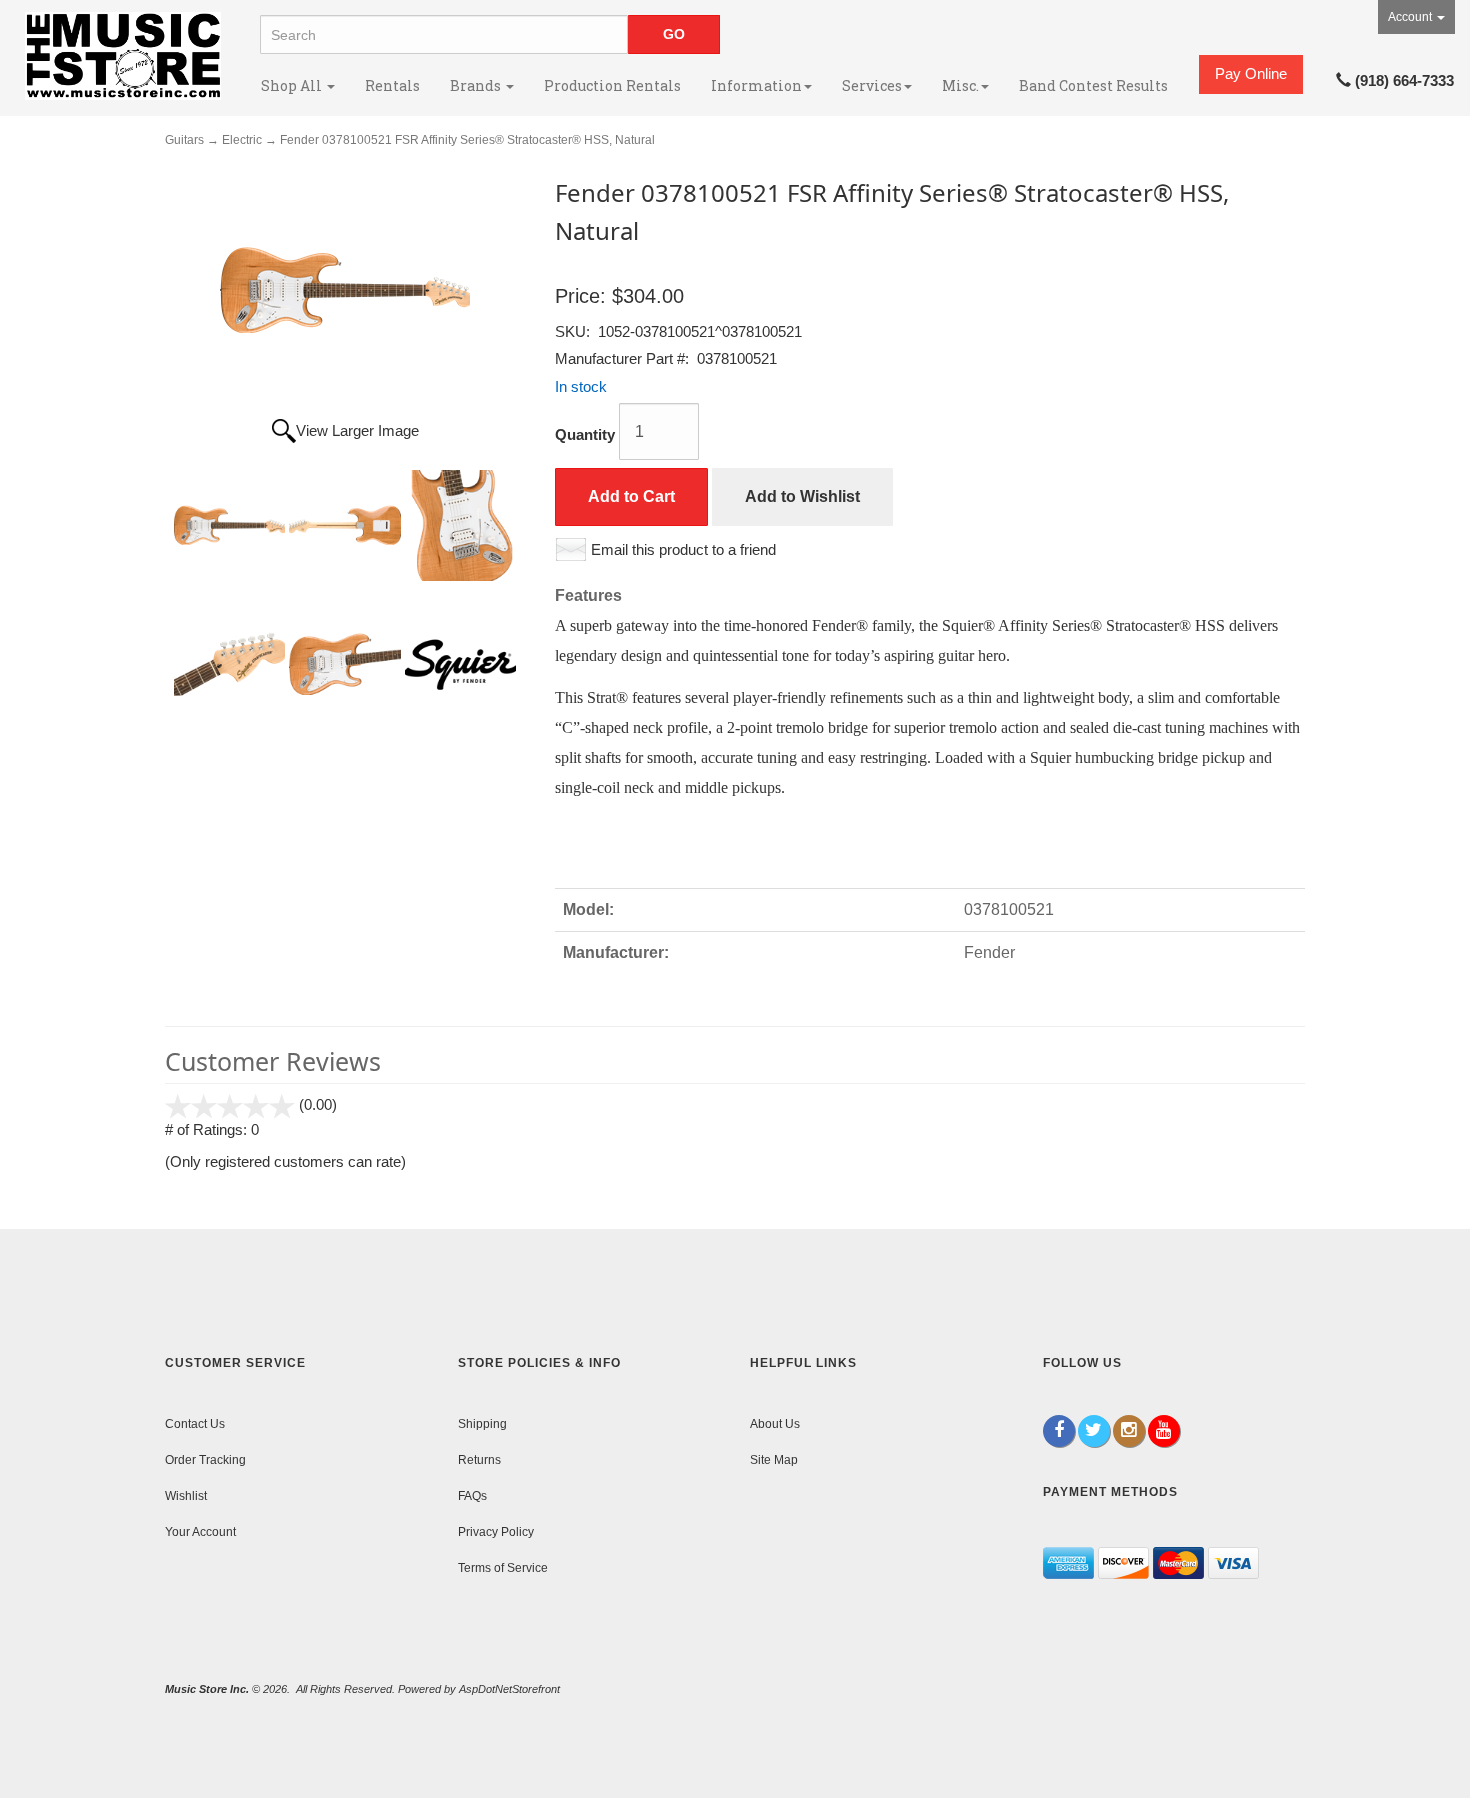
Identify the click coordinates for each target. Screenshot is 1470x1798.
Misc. (960, 85)
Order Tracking (205, 1460)
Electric (242, 140)
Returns (479, 1460)
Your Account (200, 1532)
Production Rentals (612, 85)
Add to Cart (631, 496)
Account (1411, 17)
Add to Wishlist (802, 496)
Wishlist (186, 1496)
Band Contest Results (1093, 85)
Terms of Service (503, 1568)
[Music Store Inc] (122, 56)
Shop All (293, 85)
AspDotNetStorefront (509, 1689)
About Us (775, 1424)
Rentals (392, 85)
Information (756, 85)
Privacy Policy (496, 1532)
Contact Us (195, 1424)
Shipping (482, 1424)
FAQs (472, 1496)
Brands (477, 85)
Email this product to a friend (683, 549)
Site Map (774, 1460)
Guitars (184, 140)
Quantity (585, 434)
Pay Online (1251, 73)
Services (872, 85)
